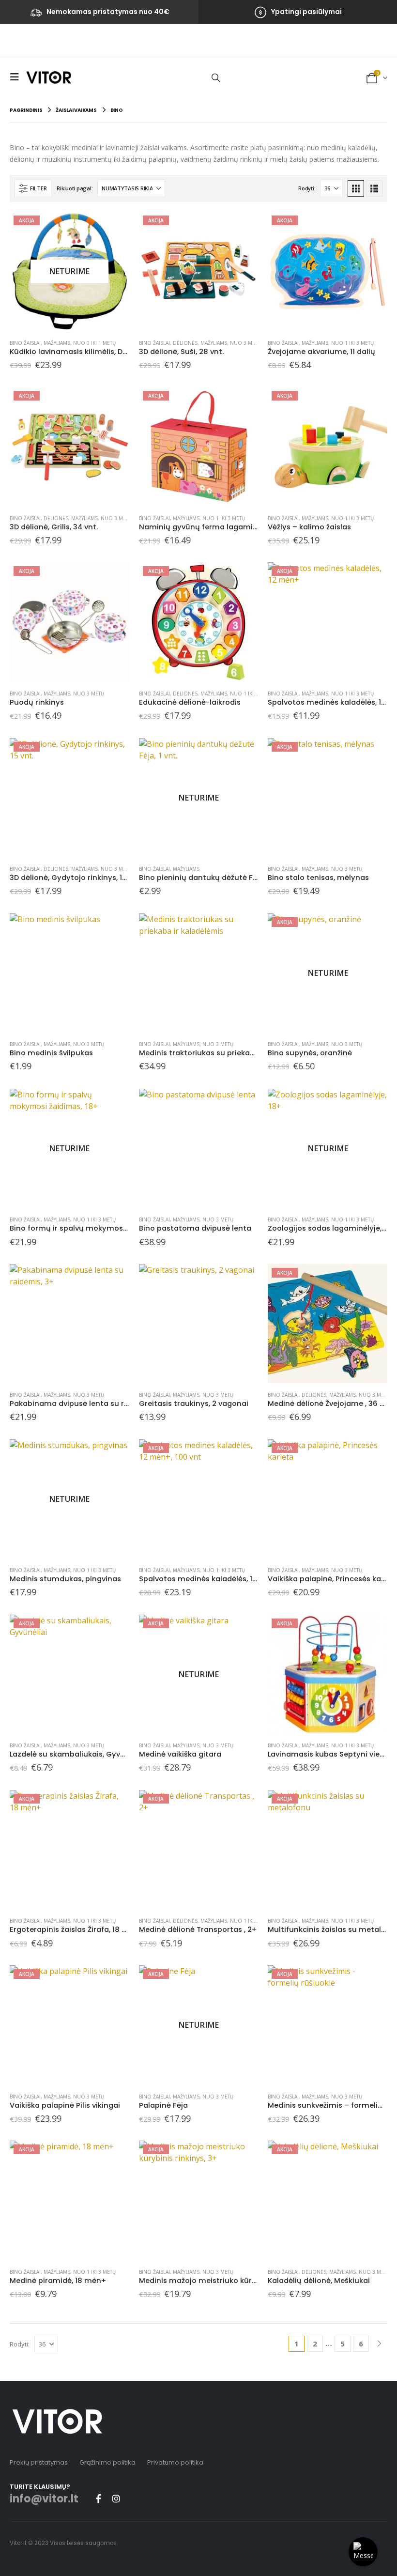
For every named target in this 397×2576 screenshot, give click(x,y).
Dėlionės (185, 343)
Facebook (98, 2499)
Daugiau (113, 228)
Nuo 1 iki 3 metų (352, 343)
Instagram (116, 2499)
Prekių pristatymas (39, 2462)
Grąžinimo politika (107, 2462)
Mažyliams (57, 343)
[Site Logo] (49, 77)
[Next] (379, 2344)
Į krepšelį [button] (242, 228)
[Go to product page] (69, 973)
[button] (17, 77)
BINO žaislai (25, 343)
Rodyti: (307, 188)
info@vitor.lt (44, 2499)
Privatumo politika (175, 2462)
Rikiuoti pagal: (75, 188)
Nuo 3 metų (245, 343)
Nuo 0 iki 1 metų (94, 343)
